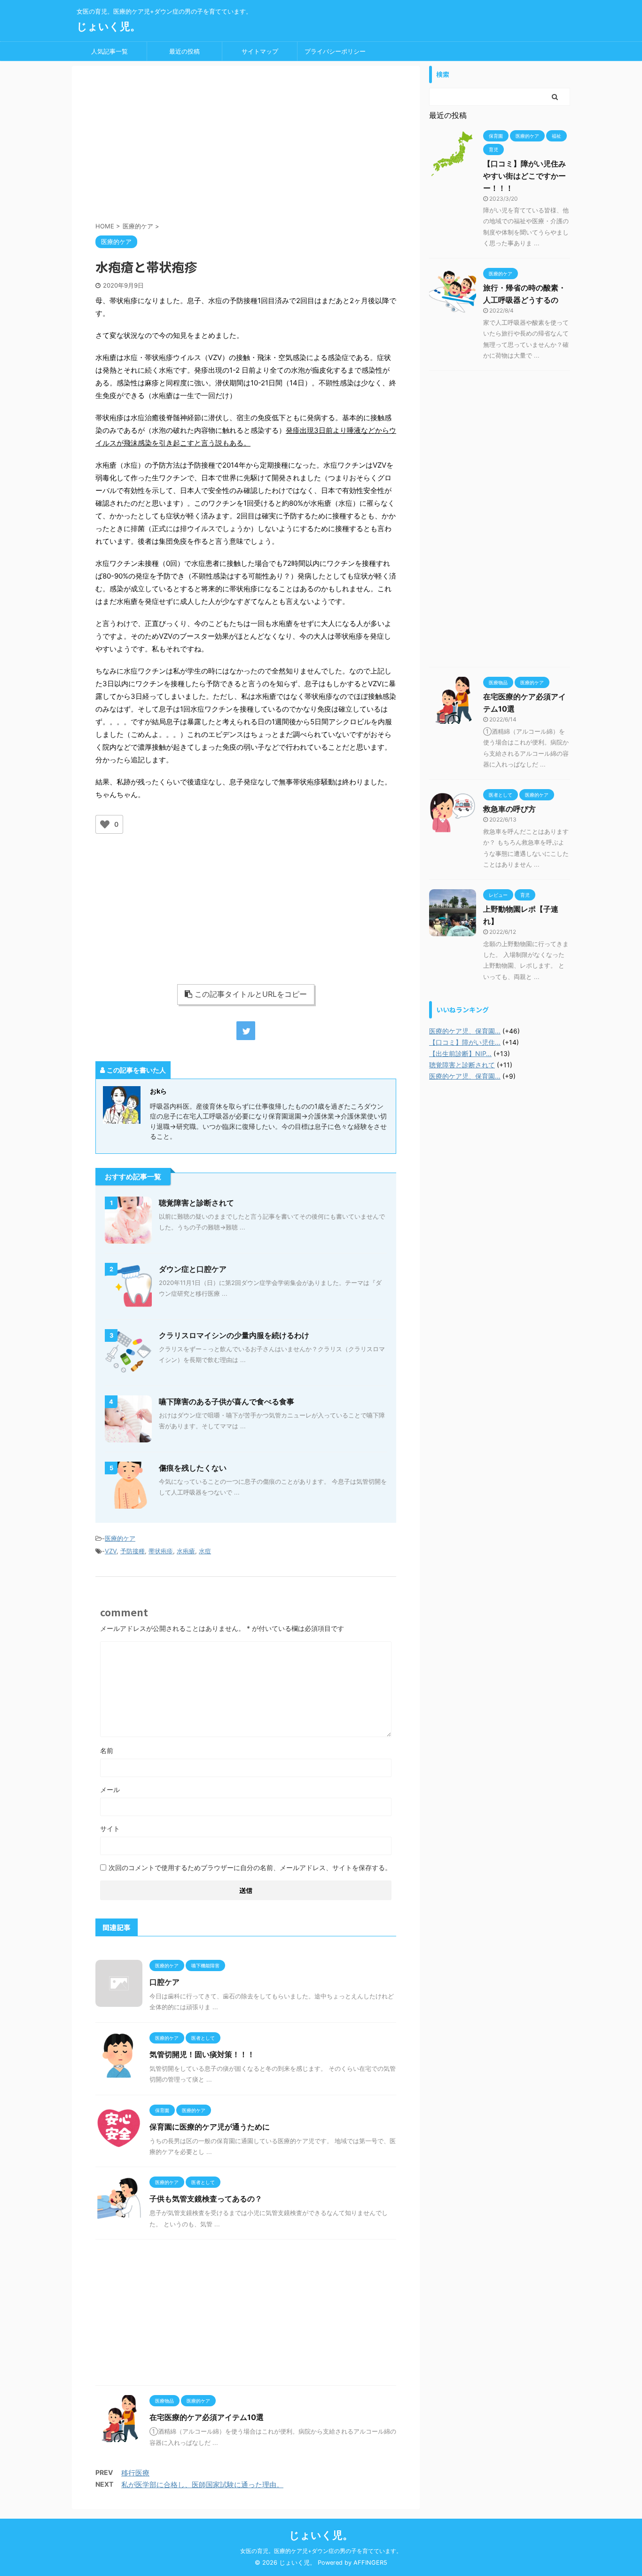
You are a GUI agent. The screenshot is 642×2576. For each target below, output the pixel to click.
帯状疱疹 (161, 1551)
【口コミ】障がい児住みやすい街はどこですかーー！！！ (525, 176)
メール (110, 1789)
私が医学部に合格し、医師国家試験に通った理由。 (202, 2485)
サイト (110, 1828)
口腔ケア (164, 1982)
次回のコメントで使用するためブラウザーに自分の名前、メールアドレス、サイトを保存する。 (250, 1867)
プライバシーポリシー (335, 51)
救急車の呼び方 (509, 809)
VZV (111, 1551)
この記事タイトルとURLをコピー (251, 994)
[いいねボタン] (105, 824)
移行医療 (135, 2473)
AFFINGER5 (370, 2563)
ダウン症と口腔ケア (193, 1269)
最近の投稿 (184, 51)
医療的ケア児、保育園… (465, 1031)
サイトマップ (260, 51)
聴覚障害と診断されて (196, 1203)
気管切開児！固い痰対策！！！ (202, 2054)
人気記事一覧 (110, 51)
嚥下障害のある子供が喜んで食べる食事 (227, 1402)
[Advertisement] (246, 146)
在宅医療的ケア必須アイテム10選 (207, 2417)
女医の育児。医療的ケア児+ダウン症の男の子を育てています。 (321, 2551)
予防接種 (133, 1551)
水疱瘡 (186, 1551)
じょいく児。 (109, 26)
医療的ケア (120, 1538)
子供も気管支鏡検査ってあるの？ (206, 2199)
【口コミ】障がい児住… (465, 1042)
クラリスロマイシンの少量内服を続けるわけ (234, 1335)
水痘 (205, 1551)
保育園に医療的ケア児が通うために (210, 2127)
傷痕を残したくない (193, 1468)
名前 (107, 1750)
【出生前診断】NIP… (460, 1053)
